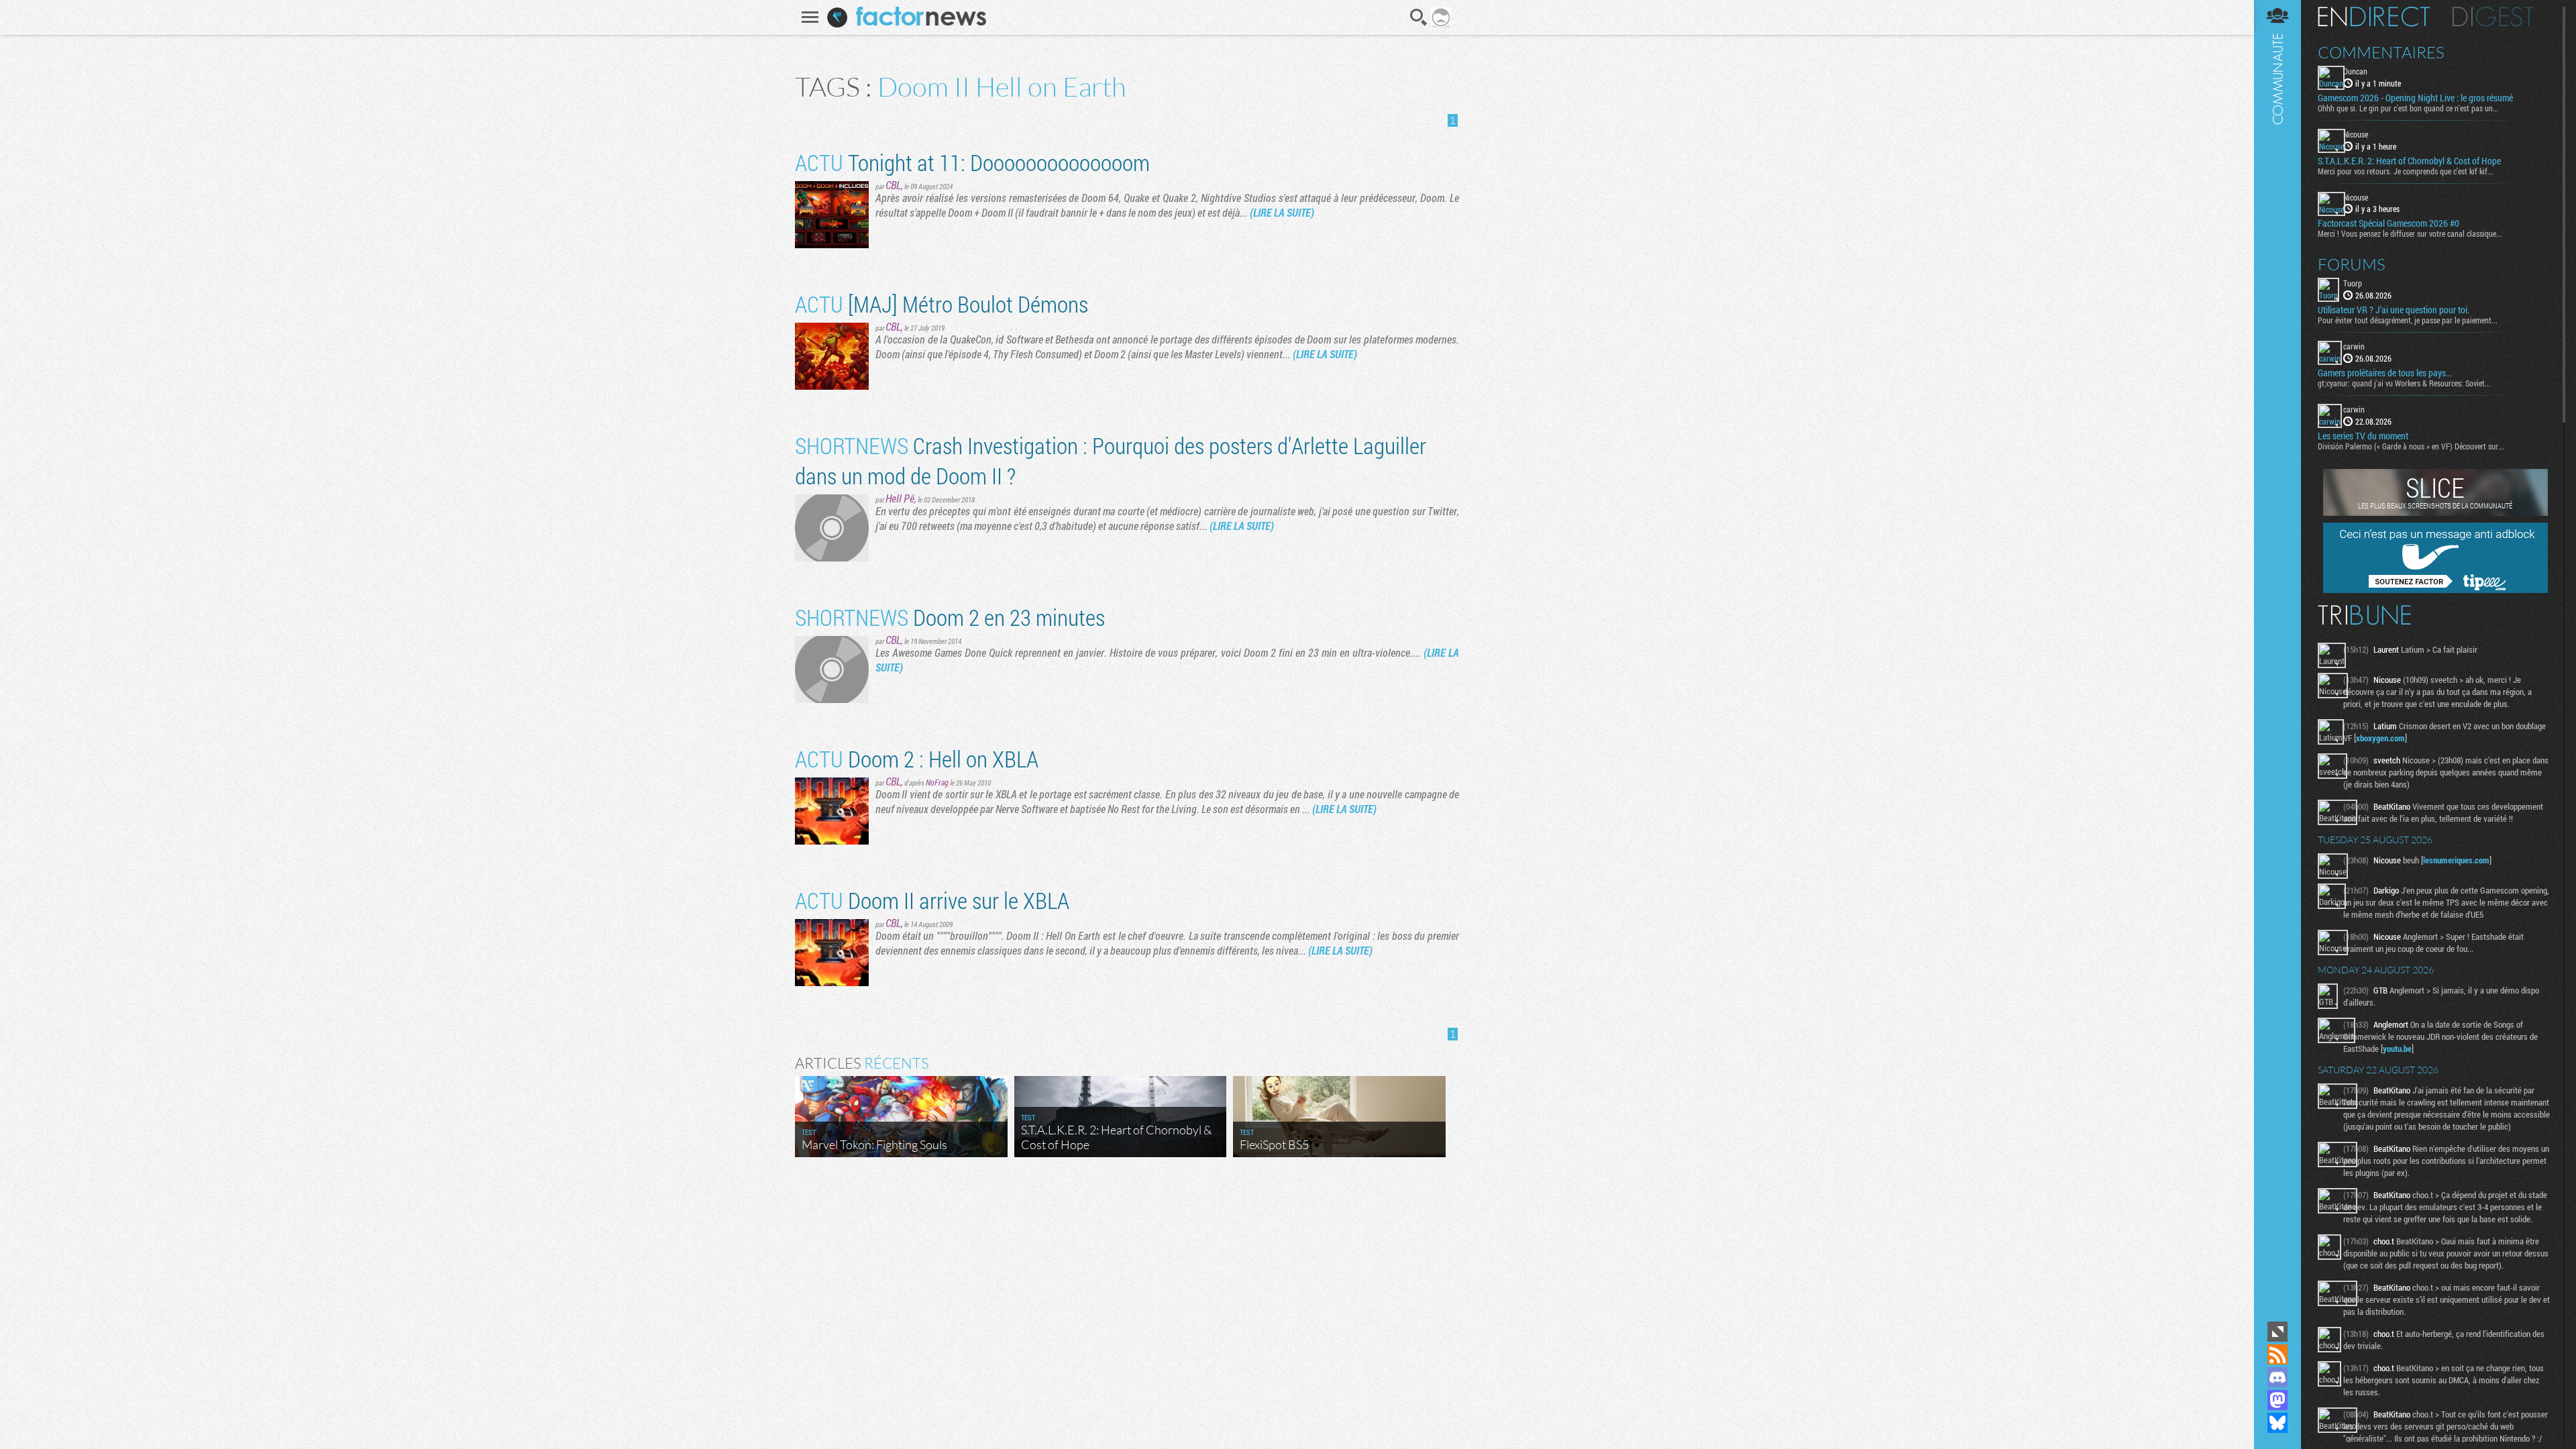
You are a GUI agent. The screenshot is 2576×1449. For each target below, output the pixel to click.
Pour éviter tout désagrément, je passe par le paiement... (2408, 320)
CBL (893, 185)
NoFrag (937, 782)
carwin (2354, 346)
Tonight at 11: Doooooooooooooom (972, 162)
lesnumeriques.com (2456, 860)
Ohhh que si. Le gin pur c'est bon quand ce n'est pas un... (2408, 108)
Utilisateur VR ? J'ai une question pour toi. (2394, 310)
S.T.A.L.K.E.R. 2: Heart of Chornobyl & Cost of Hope (2409, 161)
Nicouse (2356, 134)
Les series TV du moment (2363, 436)
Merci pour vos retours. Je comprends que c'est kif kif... (2406, 171)
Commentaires (2381, 52)
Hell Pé (900, 498)
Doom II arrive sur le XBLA (932, 900)
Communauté (2277, 659)
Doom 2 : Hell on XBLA (917, 758)
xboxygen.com (2380, 738)
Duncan (2355, 71)
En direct (2374, 17)
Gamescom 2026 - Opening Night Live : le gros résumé (2415, 98)
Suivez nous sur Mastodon (2277, 1400)
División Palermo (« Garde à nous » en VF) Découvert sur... (2411, 446)
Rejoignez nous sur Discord (2277, 1377)
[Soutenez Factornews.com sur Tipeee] (2435, 590)
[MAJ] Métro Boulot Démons (942, 304)
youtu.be (2397, 1049)
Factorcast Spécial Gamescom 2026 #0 (2389, 223)
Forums (2352, 264)
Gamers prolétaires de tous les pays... (2385, 373)
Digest (2493, 17)
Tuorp (2353, 283)
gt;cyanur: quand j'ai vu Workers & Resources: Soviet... (2404, 383)
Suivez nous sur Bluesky (2277, 1423)
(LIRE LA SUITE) (1282, 212)
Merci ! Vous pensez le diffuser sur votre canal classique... (2410, 233)
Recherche (1419, 17)
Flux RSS (2277, 1354)
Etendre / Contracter (2277, 1332)
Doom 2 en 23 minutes (950, 617)
